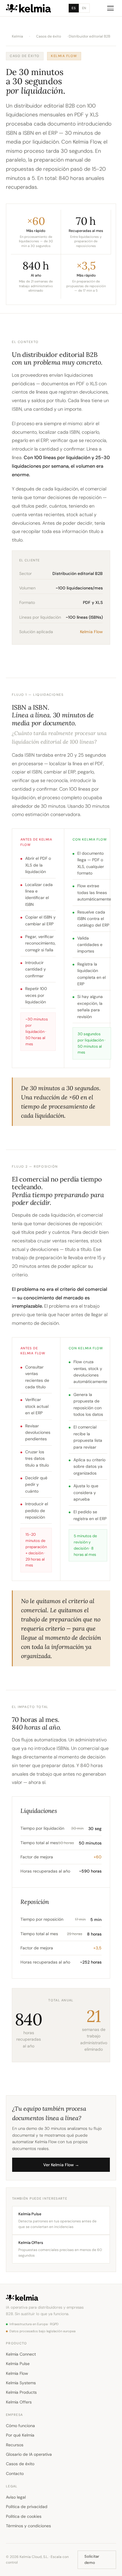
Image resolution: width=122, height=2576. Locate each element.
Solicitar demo (92, 2559)
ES (74, 8)
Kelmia (17, 36)
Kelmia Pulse (18, 2364)
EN (84, 8)
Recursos (15, 2445)
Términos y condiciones (28, 2526)
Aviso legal (16, 2497)
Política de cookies (24, 2516)
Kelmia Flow (17, 2373)
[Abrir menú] (110, 8)
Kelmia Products (21, 2392)
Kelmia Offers (19, 2402)
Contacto (15, 2473)
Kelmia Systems (21, 2383)
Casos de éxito (49, 36)
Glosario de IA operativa (29, 2454)
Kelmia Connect (21, 2354)
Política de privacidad (27, 2507)
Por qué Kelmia (20, 2435)
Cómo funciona (20, 2426)
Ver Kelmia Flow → (61, 2165)
